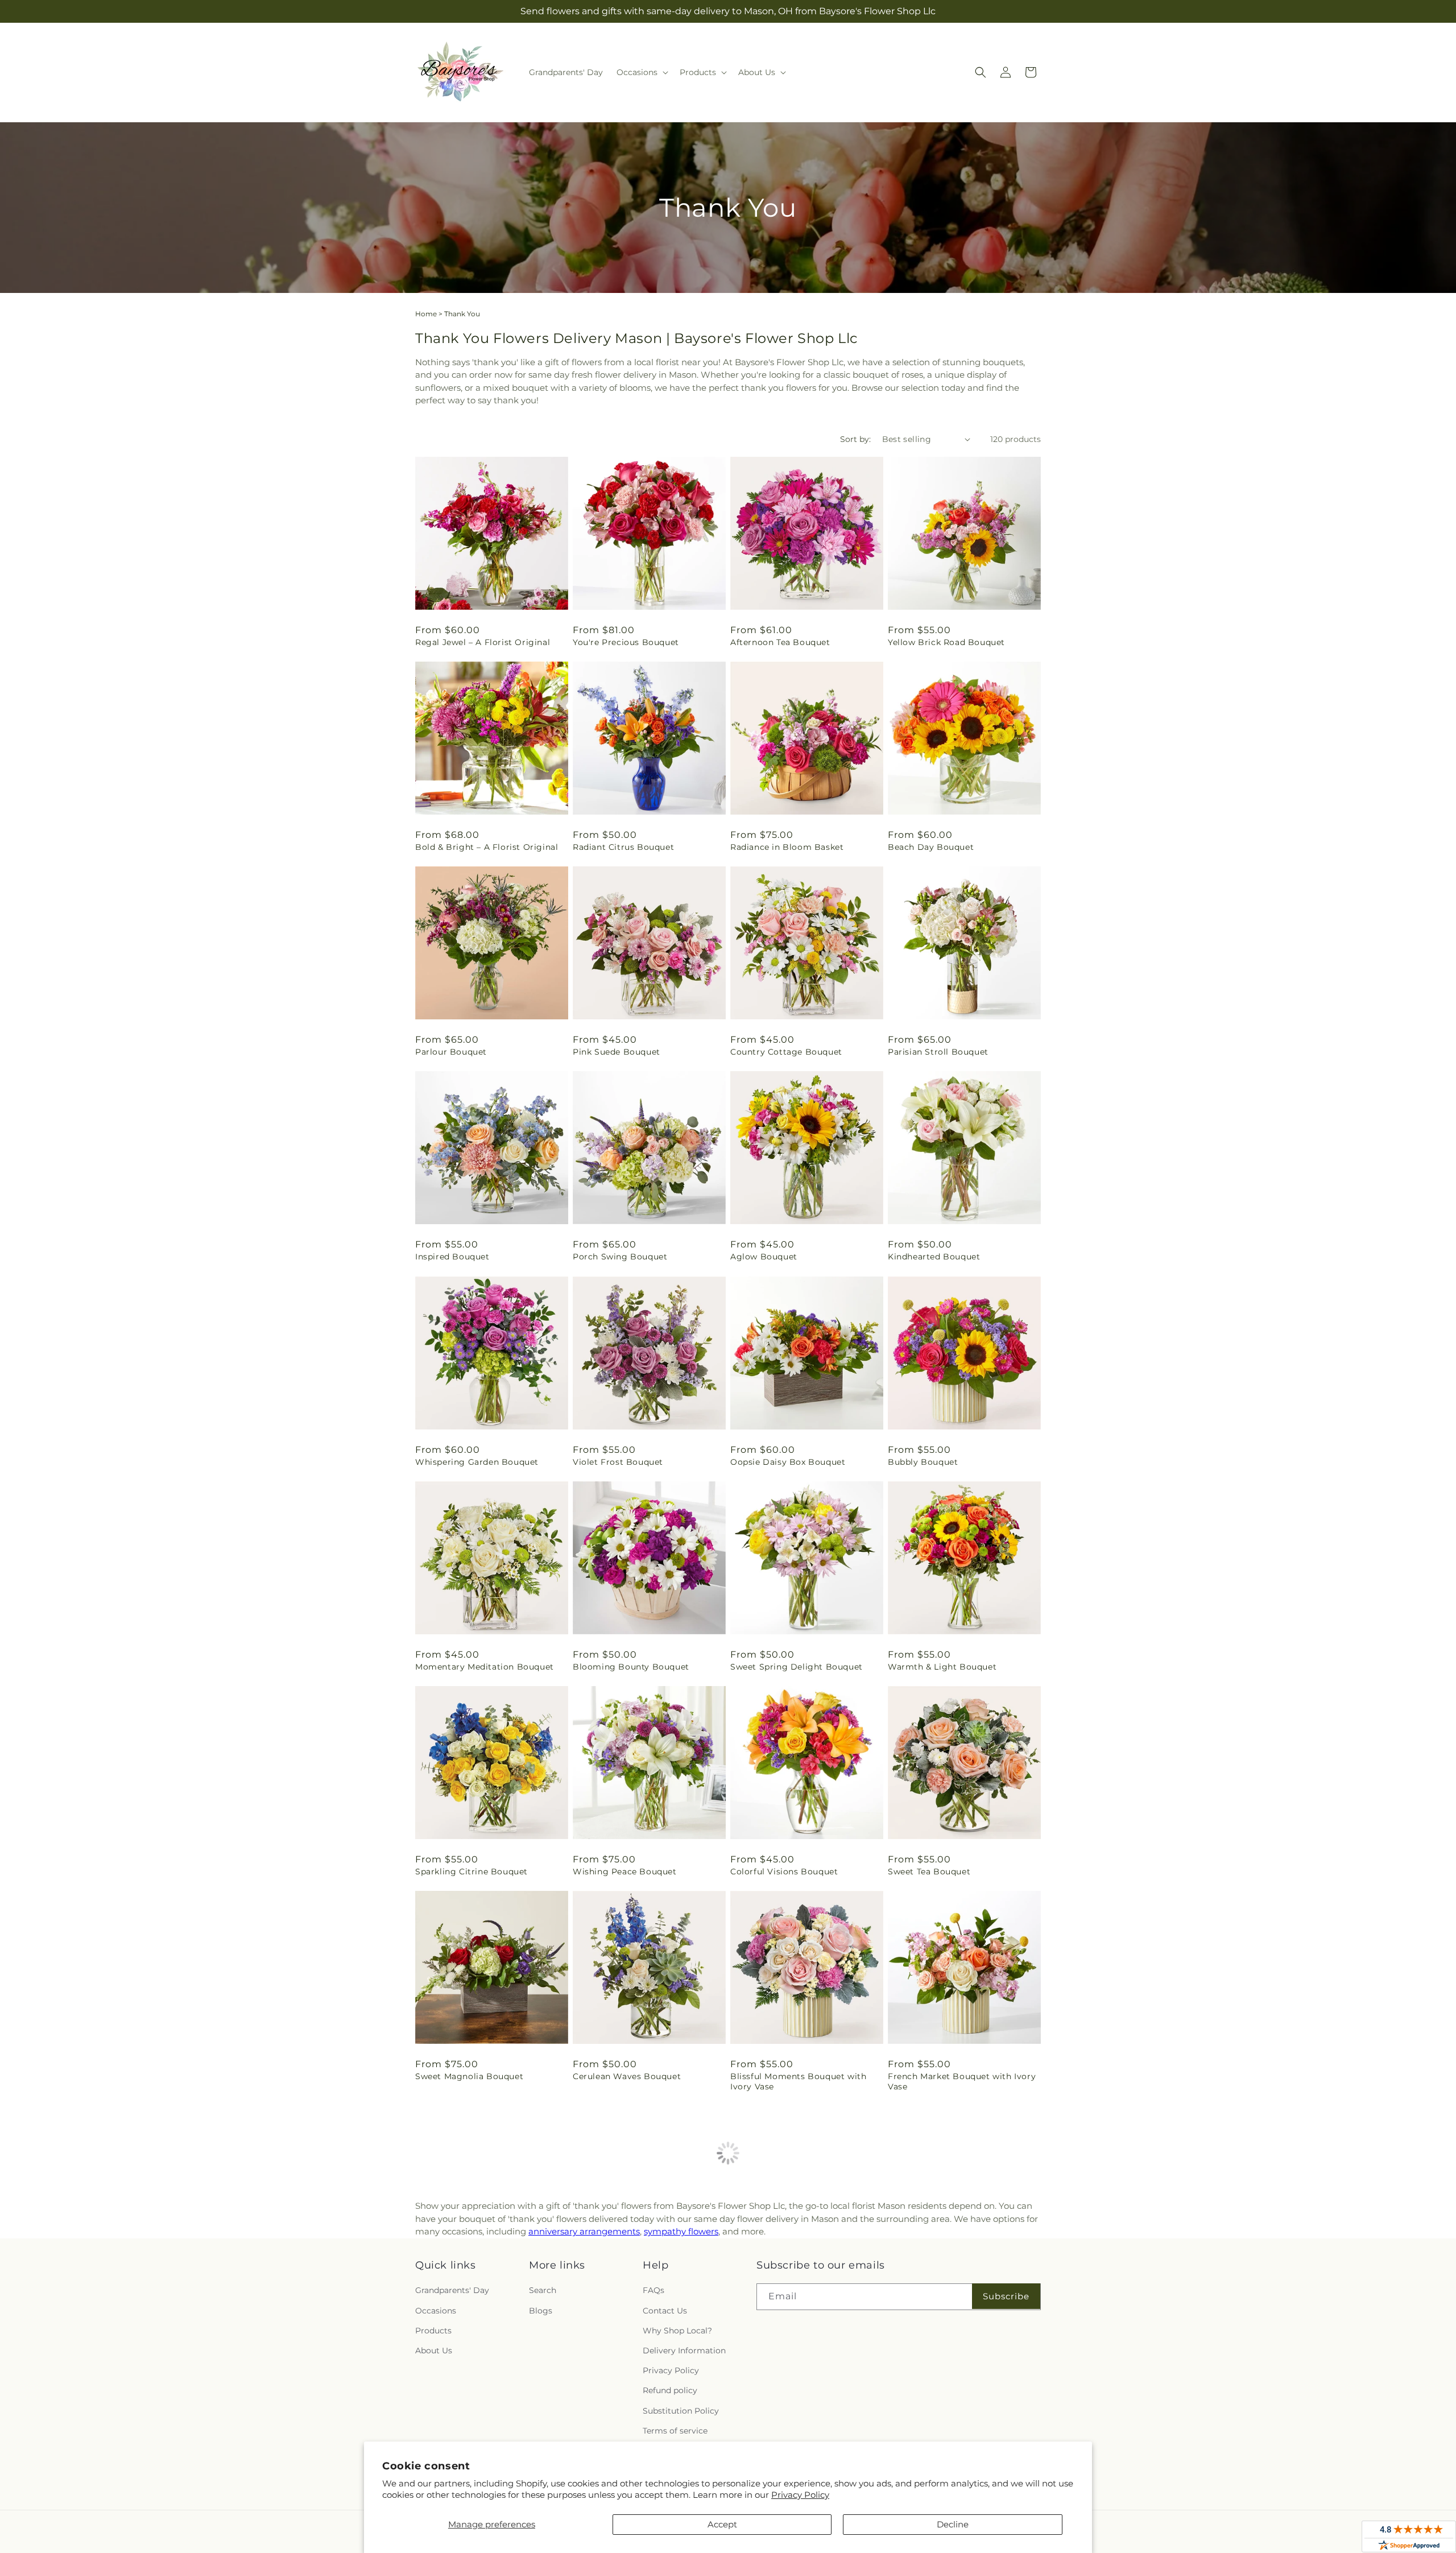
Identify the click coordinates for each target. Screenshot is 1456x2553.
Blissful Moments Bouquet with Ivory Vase (798, 2081)
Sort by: (855, 439)
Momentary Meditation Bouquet (485, 1667)
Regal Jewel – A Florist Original (483, 642)
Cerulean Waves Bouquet (627, 2076)
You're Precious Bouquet (626, 642)
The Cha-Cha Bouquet (619, 2292)
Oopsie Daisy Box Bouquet (788, 1462)
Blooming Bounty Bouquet (631, 1667)
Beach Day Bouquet (931, 847)
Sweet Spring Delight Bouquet (797, 1667)
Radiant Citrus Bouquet (623, 847)
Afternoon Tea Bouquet (780, 642)
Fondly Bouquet (450, 2292)
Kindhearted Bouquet (934, 1257)
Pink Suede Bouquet (617, 1052)
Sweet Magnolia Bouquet (469, 2076)
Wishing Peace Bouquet (625, 1872)
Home (426, 314)
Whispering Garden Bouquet (477, 1462)
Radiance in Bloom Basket (787, 847)
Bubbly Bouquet (923, 1462)
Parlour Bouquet (451, 1052)
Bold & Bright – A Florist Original (487, 847)
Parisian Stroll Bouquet (938, 1052)
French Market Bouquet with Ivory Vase (962, 2081)
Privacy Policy (800, 2495)
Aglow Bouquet (764, 1257)
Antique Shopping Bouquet (789, 2292)
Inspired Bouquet (452, 1257)
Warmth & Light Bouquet (942, 1667)
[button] (641, 72)
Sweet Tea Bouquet (929, 1872)
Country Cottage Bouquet (786, 1052)
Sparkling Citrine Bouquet (471, 1872)
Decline (953, 2524)
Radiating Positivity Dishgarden (957, 2292)
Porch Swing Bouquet (620, 1257)
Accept (722, 2524)
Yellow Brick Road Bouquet (946, 642)
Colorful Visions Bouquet (784, 1872)
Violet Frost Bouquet (618, 1462)
